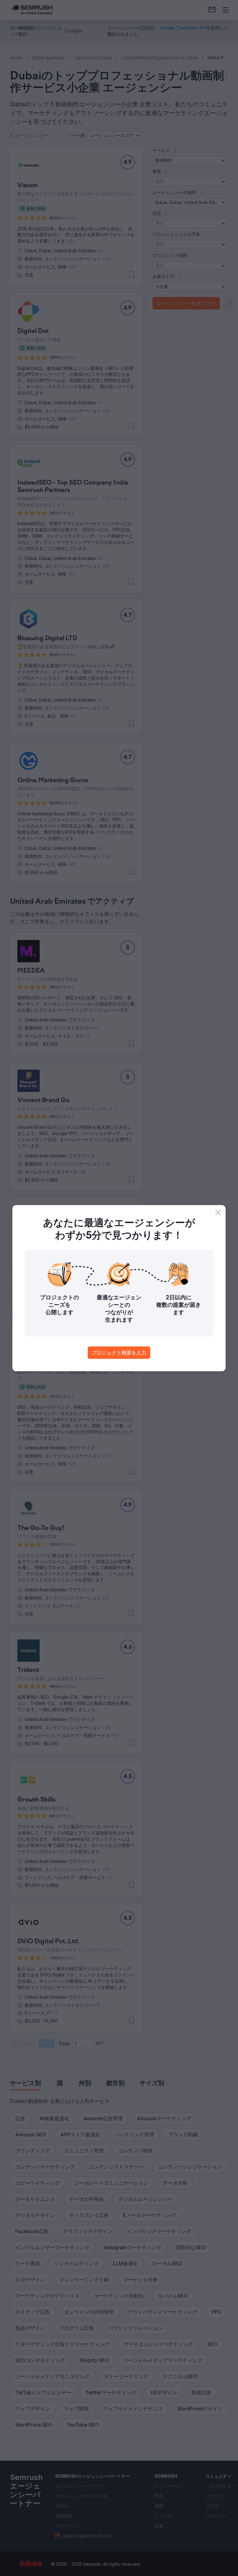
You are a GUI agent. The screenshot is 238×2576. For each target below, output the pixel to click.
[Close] (218, 1213)
